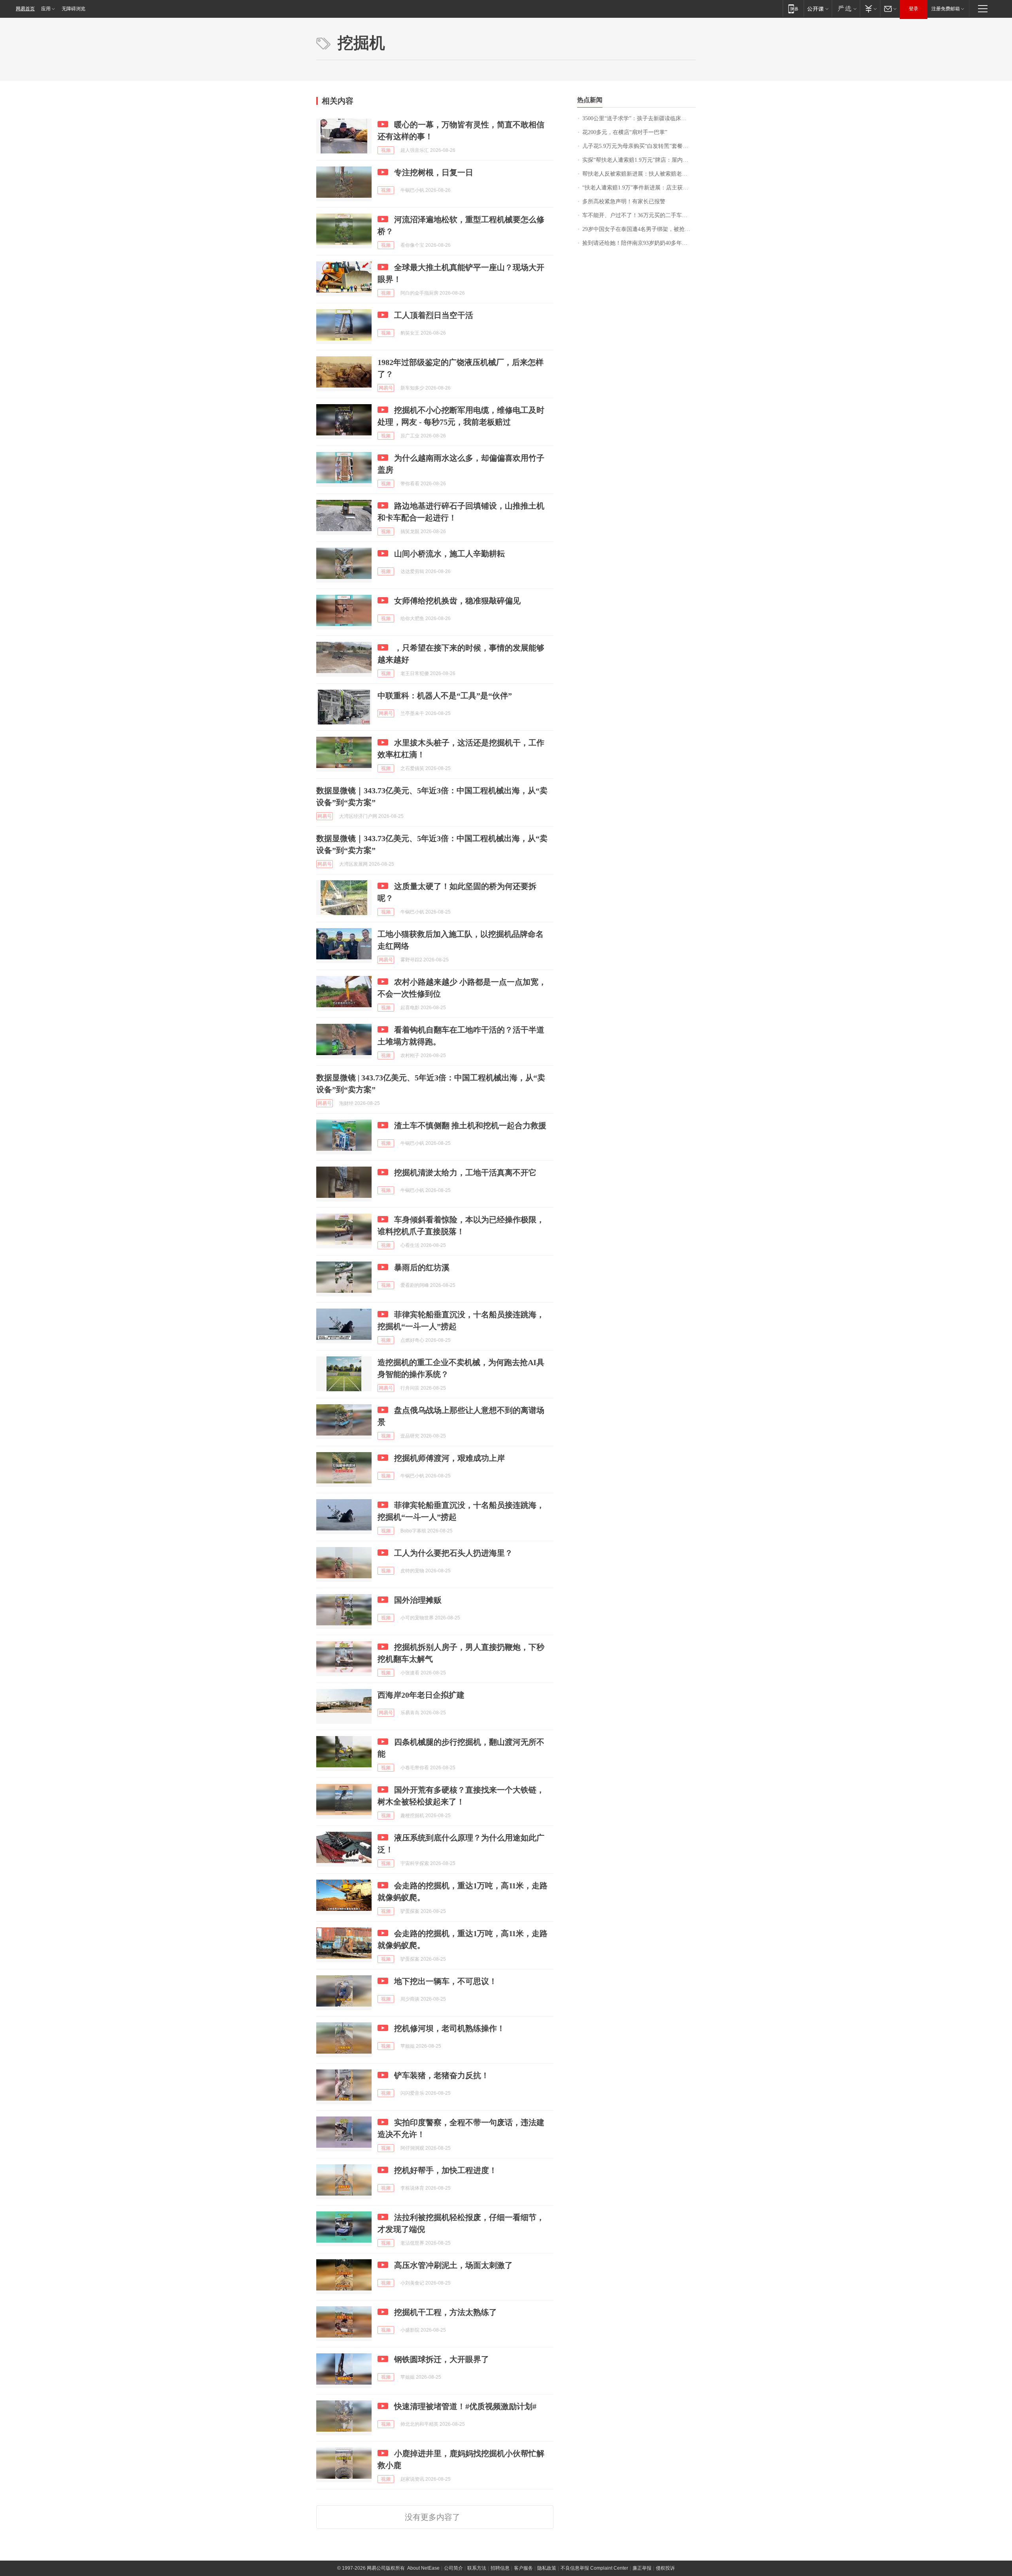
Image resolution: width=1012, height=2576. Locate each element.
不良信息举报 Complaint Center (594, 2568)
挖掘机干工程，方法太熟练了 (446, 2312)
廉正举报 (642, 2568)
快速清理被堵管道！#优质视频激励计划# (465, 2406)
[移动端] (793, 9)
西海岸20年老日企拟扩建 (421, 1695)
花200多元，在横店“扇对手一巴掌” (625, 132)
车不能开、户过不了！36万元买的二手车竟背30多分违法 (639, 215)
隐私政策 (547, 2568)
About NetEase (423, 2568)
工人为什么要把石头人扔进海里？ (453, 1553)
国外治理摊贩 (418, 1600)
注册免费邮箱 (946, 9)
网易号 (386, 388)
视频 (386, 150)
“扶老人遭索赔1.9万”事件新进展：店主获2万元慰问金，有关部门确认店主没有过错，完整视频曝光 (639, 188)
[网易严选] (846, 9)
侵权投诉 (665, 2568)
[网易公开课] (818, 9)
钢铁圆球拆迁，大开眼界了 (442, 2359)
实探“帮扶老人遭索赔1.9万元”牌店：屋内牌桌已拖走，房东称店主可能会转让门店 (639, 160)
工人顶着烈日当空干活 (434, 315)
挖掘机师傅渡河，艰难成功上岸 (449, 1458)
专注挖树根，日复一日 (434, 172)
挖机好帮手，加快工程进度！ (446, 2170)
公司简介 (453, 2568)
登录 (914, 9)
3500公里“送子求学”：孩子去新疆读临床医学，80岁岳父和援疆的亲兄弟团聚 (639, 118)
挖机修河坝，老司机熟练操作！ (449, 2028)
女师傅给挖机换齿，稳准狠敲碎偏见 (457, 601)
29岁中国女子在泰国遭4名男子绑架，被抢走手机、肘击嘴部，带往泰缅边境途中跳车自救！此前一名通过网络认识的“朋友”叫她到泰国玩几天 (639, 229)
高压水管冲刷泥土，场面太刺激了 (453, 2265)
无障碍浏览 (74, 9)
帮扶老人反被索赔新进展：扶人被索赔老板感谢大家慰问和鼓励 (639, 174)
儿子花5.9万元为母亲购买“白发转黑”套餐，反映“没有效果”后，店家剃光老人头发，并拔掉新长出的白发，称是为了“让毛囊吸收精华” (639, 146)
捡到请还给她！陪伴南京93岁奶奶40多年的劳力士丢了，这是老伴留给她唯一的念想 (639, 243)
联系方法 (477, 2568)
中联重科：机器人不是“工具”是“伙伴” (445, 696)
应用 (46, 9)
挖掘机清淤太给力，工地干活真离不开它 (465, 1173)
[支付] (870, 9)
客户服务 (523, 2568)
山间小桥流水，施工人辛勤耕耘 (449, 554)
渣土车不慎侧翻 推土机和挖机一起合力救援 (470, 1125)
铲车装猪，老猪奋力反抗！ (442, 2075)
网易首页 (25, 9)
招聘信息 (500, 2568)
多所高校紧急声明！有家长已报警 (624, 201)
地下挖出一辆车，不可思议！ (446, 1981)
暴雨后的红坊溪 (422, 1267)
